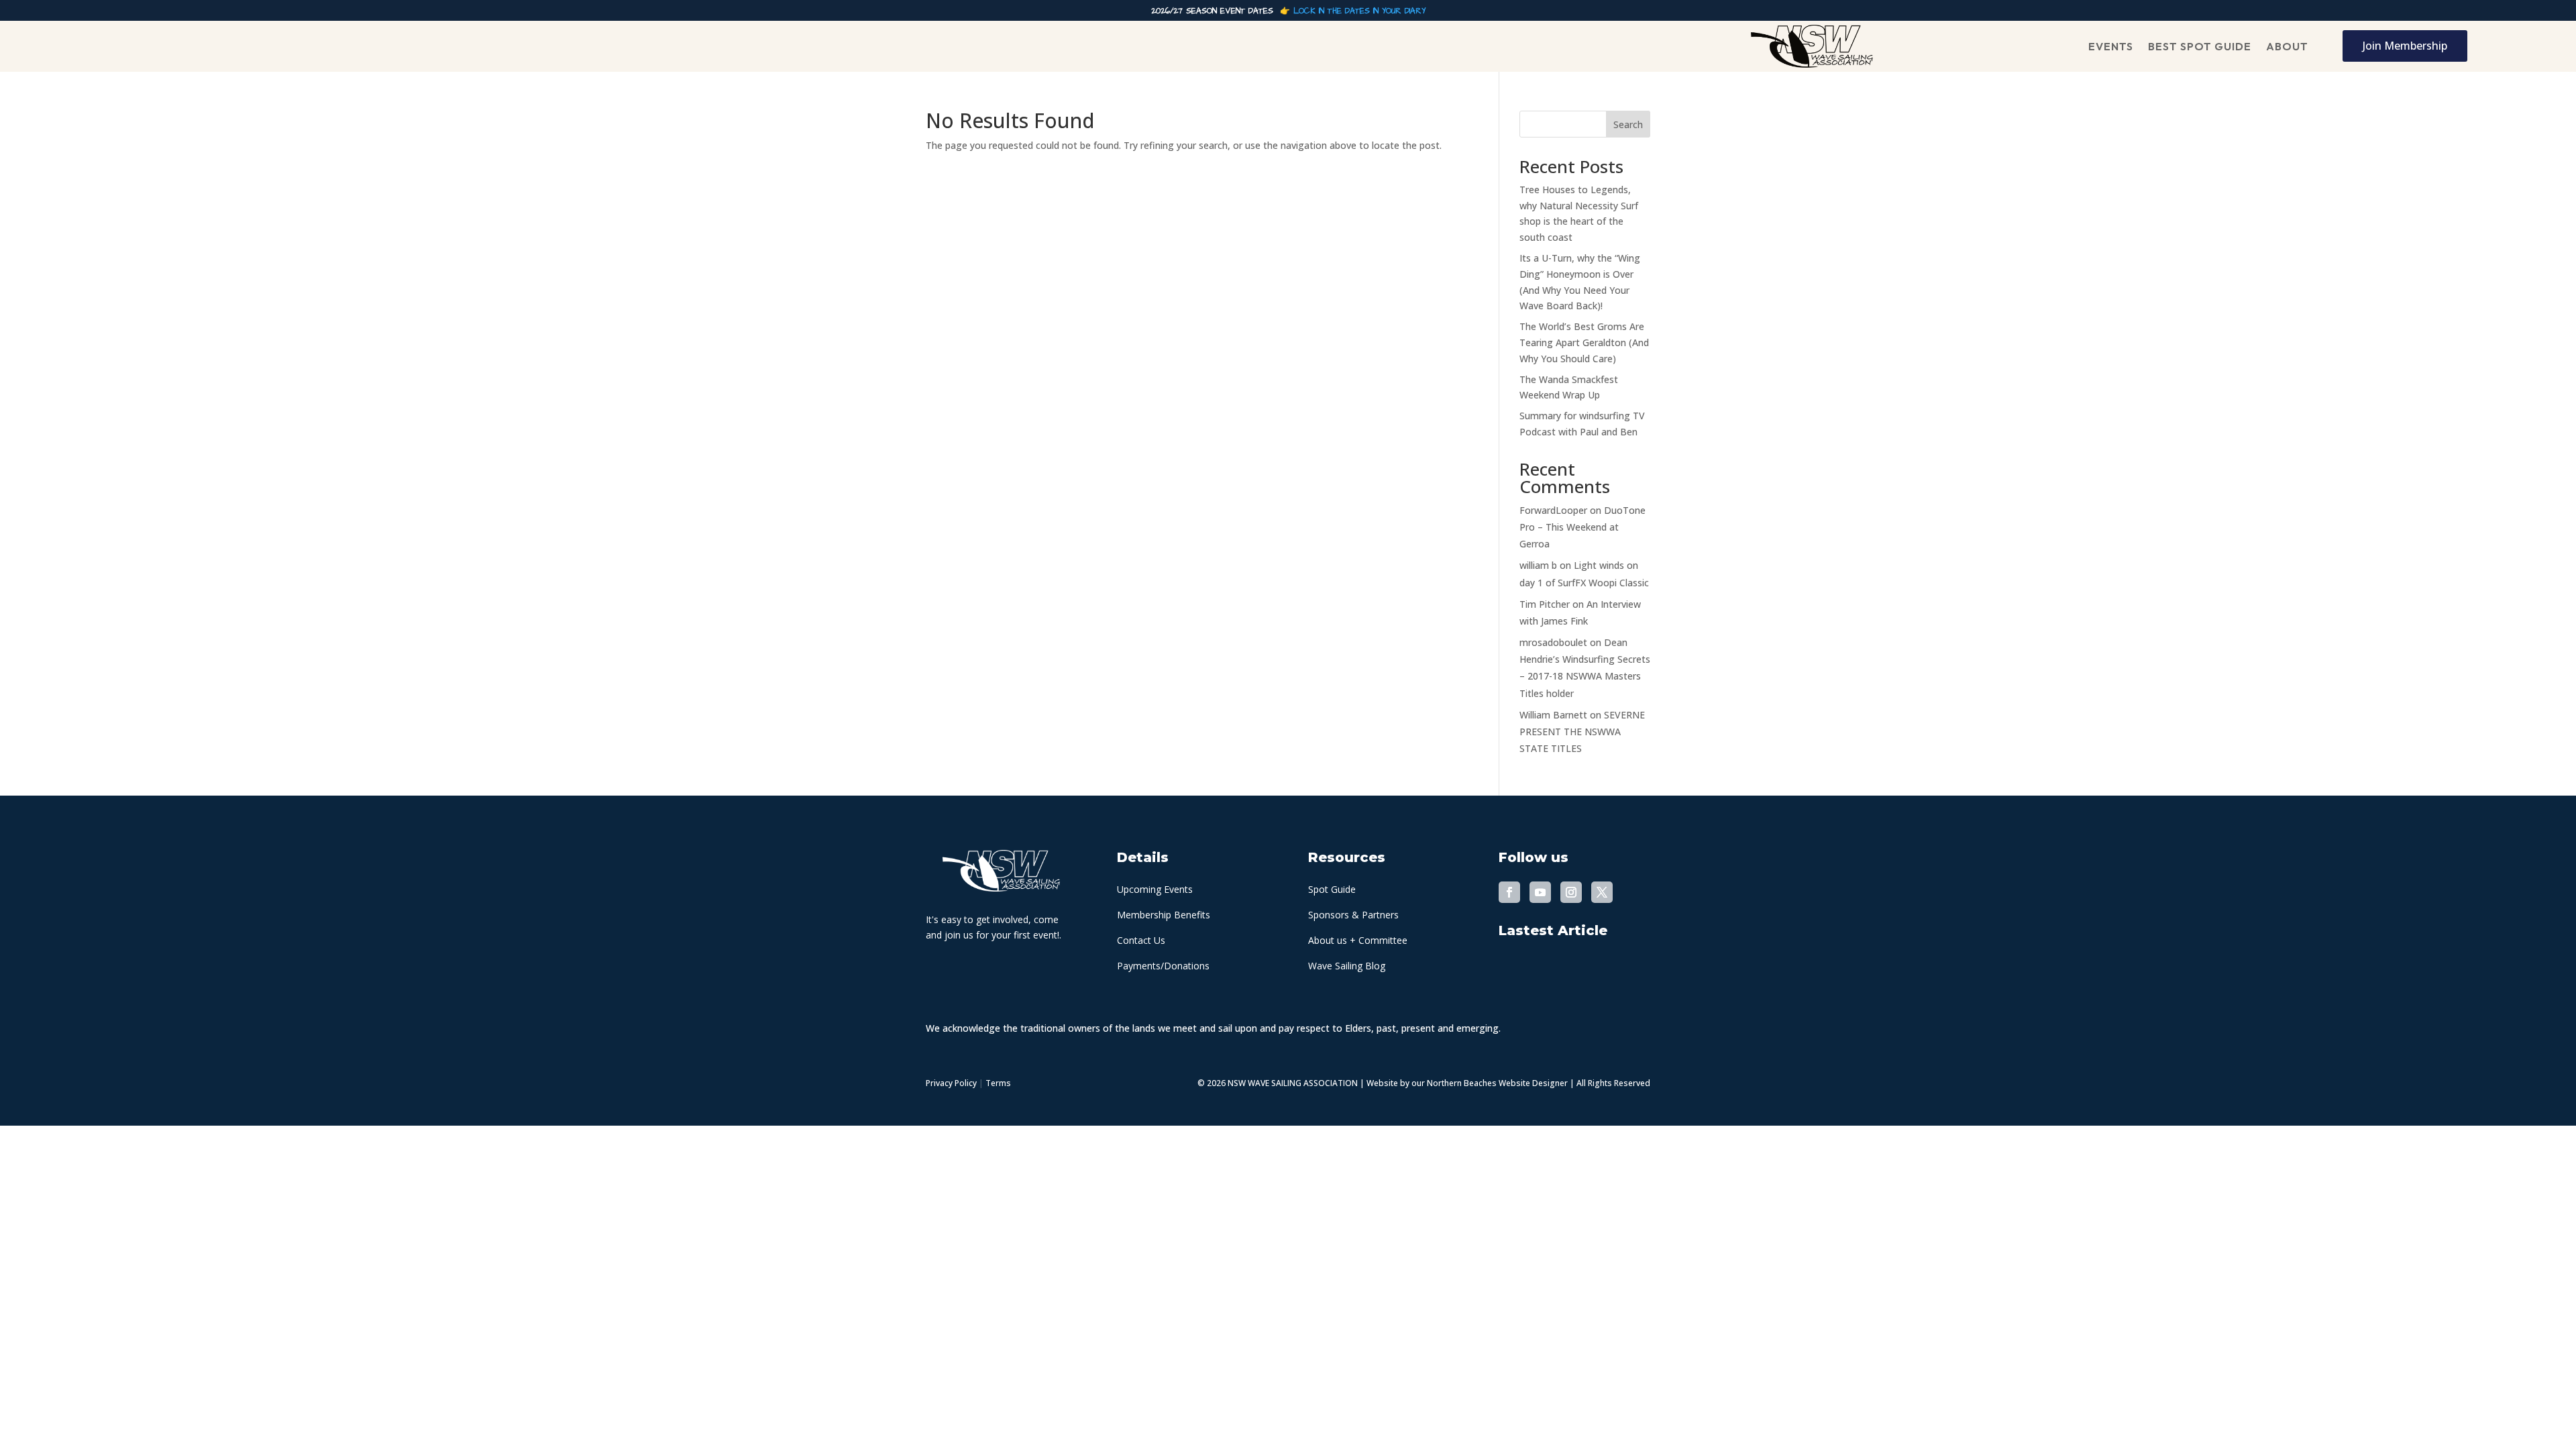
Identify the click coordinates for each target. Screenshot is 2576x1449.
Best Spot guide (2200, 46)
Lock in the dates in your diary (1359, 11)
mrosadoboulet (1553, 642)
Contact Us (1141, 940)
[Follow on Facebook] (1509, 892)
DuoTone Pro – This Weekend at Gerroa (1582, 527)
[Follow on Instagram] (1571, 892)
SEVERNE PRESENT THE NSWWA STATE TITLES (1582, 732)
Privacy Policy (951, 1083)
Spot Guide (1332, 889)
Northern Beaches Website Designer (1498, 1083)
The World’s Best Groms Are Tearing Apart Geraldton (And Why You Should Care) (1584, 342)
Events (2111, 46)
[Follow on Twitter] (1602, 892)
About (2287, 46)
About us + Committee (1358, 940)
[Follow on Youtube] (1540, 892)
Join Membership (2405, 46)
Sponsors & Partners (1353, 915)
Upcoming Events (1155, 889)
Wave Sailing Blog (1347, 966)
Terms (998, 1083)
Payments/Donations (1163, 966)
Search (1628, 124)
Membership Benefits (1164, 915)
